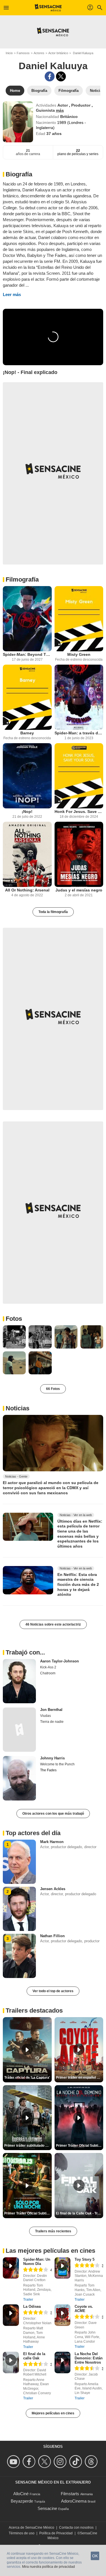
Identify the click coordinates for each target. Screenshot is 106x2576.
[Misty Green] (79, 619)
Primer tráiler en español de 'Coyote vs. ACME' (80, 2078)
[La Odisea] (11, 2315)
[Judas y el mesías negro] (79, 854)
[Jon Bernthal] (19, 1730)
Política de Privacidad (56, 2533)
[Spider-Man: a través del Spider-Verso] (79, 697)
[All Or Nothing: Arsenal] (27, 854)
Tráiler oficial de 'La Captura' (27, 2078)
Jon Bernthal (51, 1710)
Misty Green (79, 654)
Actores (39, 53)
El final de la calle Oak (34, 2356)
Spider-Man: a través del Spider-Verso (79, 733)
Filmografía (22, 579)
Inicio (9, 53)
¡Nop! (27, 812)
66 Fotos (53, 1389)
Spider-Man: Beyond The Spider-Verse (27, 654)
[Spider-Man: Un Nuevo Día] (11, 2268)
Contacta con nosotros (76, 2528)
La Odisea (32, 2306)
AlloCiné (21, 2494)
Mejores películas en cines (53, 2413)
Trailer (28, 2300)
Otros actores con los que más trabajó (53, 1814)
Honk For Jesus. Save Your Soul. (79, 812)
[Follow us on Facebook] (30, 2462)
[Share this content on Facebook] (50, 76)
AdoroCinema (74, 2501)
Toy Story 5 (85, 2259)
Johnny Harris (52, 1758)
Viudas (46, 1716)
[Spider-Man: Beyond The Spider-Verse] (27, 619)
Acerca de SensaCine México (32, 2528)
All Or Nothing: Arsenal (27, 890)
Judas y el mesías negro (79, 890)
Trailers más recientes (53, 2231)
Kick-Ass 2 (48, 1667)
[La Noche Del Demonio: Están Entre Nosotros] (63, 2362)
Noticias (18, 1408)
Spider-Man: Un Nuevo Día (37, 2262)
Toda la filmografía (53, 912)
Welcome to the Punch (57, 1764)
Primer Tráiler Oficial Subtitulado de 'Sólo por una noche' (28, 2213)
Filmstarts (70, 2494)
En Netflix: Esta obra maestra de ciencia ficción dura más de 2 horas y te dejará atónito (78, 1585)
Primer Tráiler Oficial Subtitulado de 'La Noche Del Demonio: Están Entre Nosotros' (80, 2146)
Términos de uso (22, 2533)
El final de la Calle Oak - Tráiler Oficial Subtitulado (80, 2213)
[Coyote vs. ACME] (63, 2315)
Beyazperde (22, 2501)
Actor (63, 105)
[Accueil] (48, 8)
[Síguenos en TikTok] (76, 2462)
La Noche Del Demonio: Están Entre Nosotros (89, 2358)
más (60, 110)
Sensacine (47, 2508)
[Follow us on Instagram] (61, 2462)
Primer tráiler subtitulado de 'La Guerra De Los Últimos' (28, 2146)
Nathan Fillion (52, 1936)
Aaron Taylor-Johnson (60, 1661)
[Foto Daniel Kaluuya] (14, 1337)
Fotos (14, 1319)
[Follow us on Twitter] (45, 2462)
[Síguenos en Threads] (92, 2462)
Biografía (19, 174)
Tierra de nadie (52, 1722)
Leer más (12, 294)
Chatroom (48, 1673)
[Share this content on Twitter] (61, 76)
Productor (81, 105)
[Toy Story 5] (63, 2268)
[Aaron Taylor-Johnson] (19, 1681)
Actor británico (58, 53)
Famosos (23, 53)
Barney (27, 733)
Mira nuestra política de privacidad (48, 2567)
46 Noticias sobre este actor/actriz (53, 1624)
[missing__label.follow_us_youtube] (14, 2462)
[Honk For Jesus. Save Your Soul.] (79, 776)
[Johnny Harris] (19, 1778)
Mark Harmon (52, 1842)
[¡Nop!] (27, 776)
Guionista (46, 110)
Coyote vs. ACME (84, 2309)
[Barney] (27, 697)
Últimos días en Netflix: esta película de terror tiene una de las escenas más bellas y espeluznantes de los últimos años (80, 1533)
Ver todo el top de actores (53, 1991)
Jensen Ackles (53, 1889)
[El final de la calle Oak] (11, 2362)
